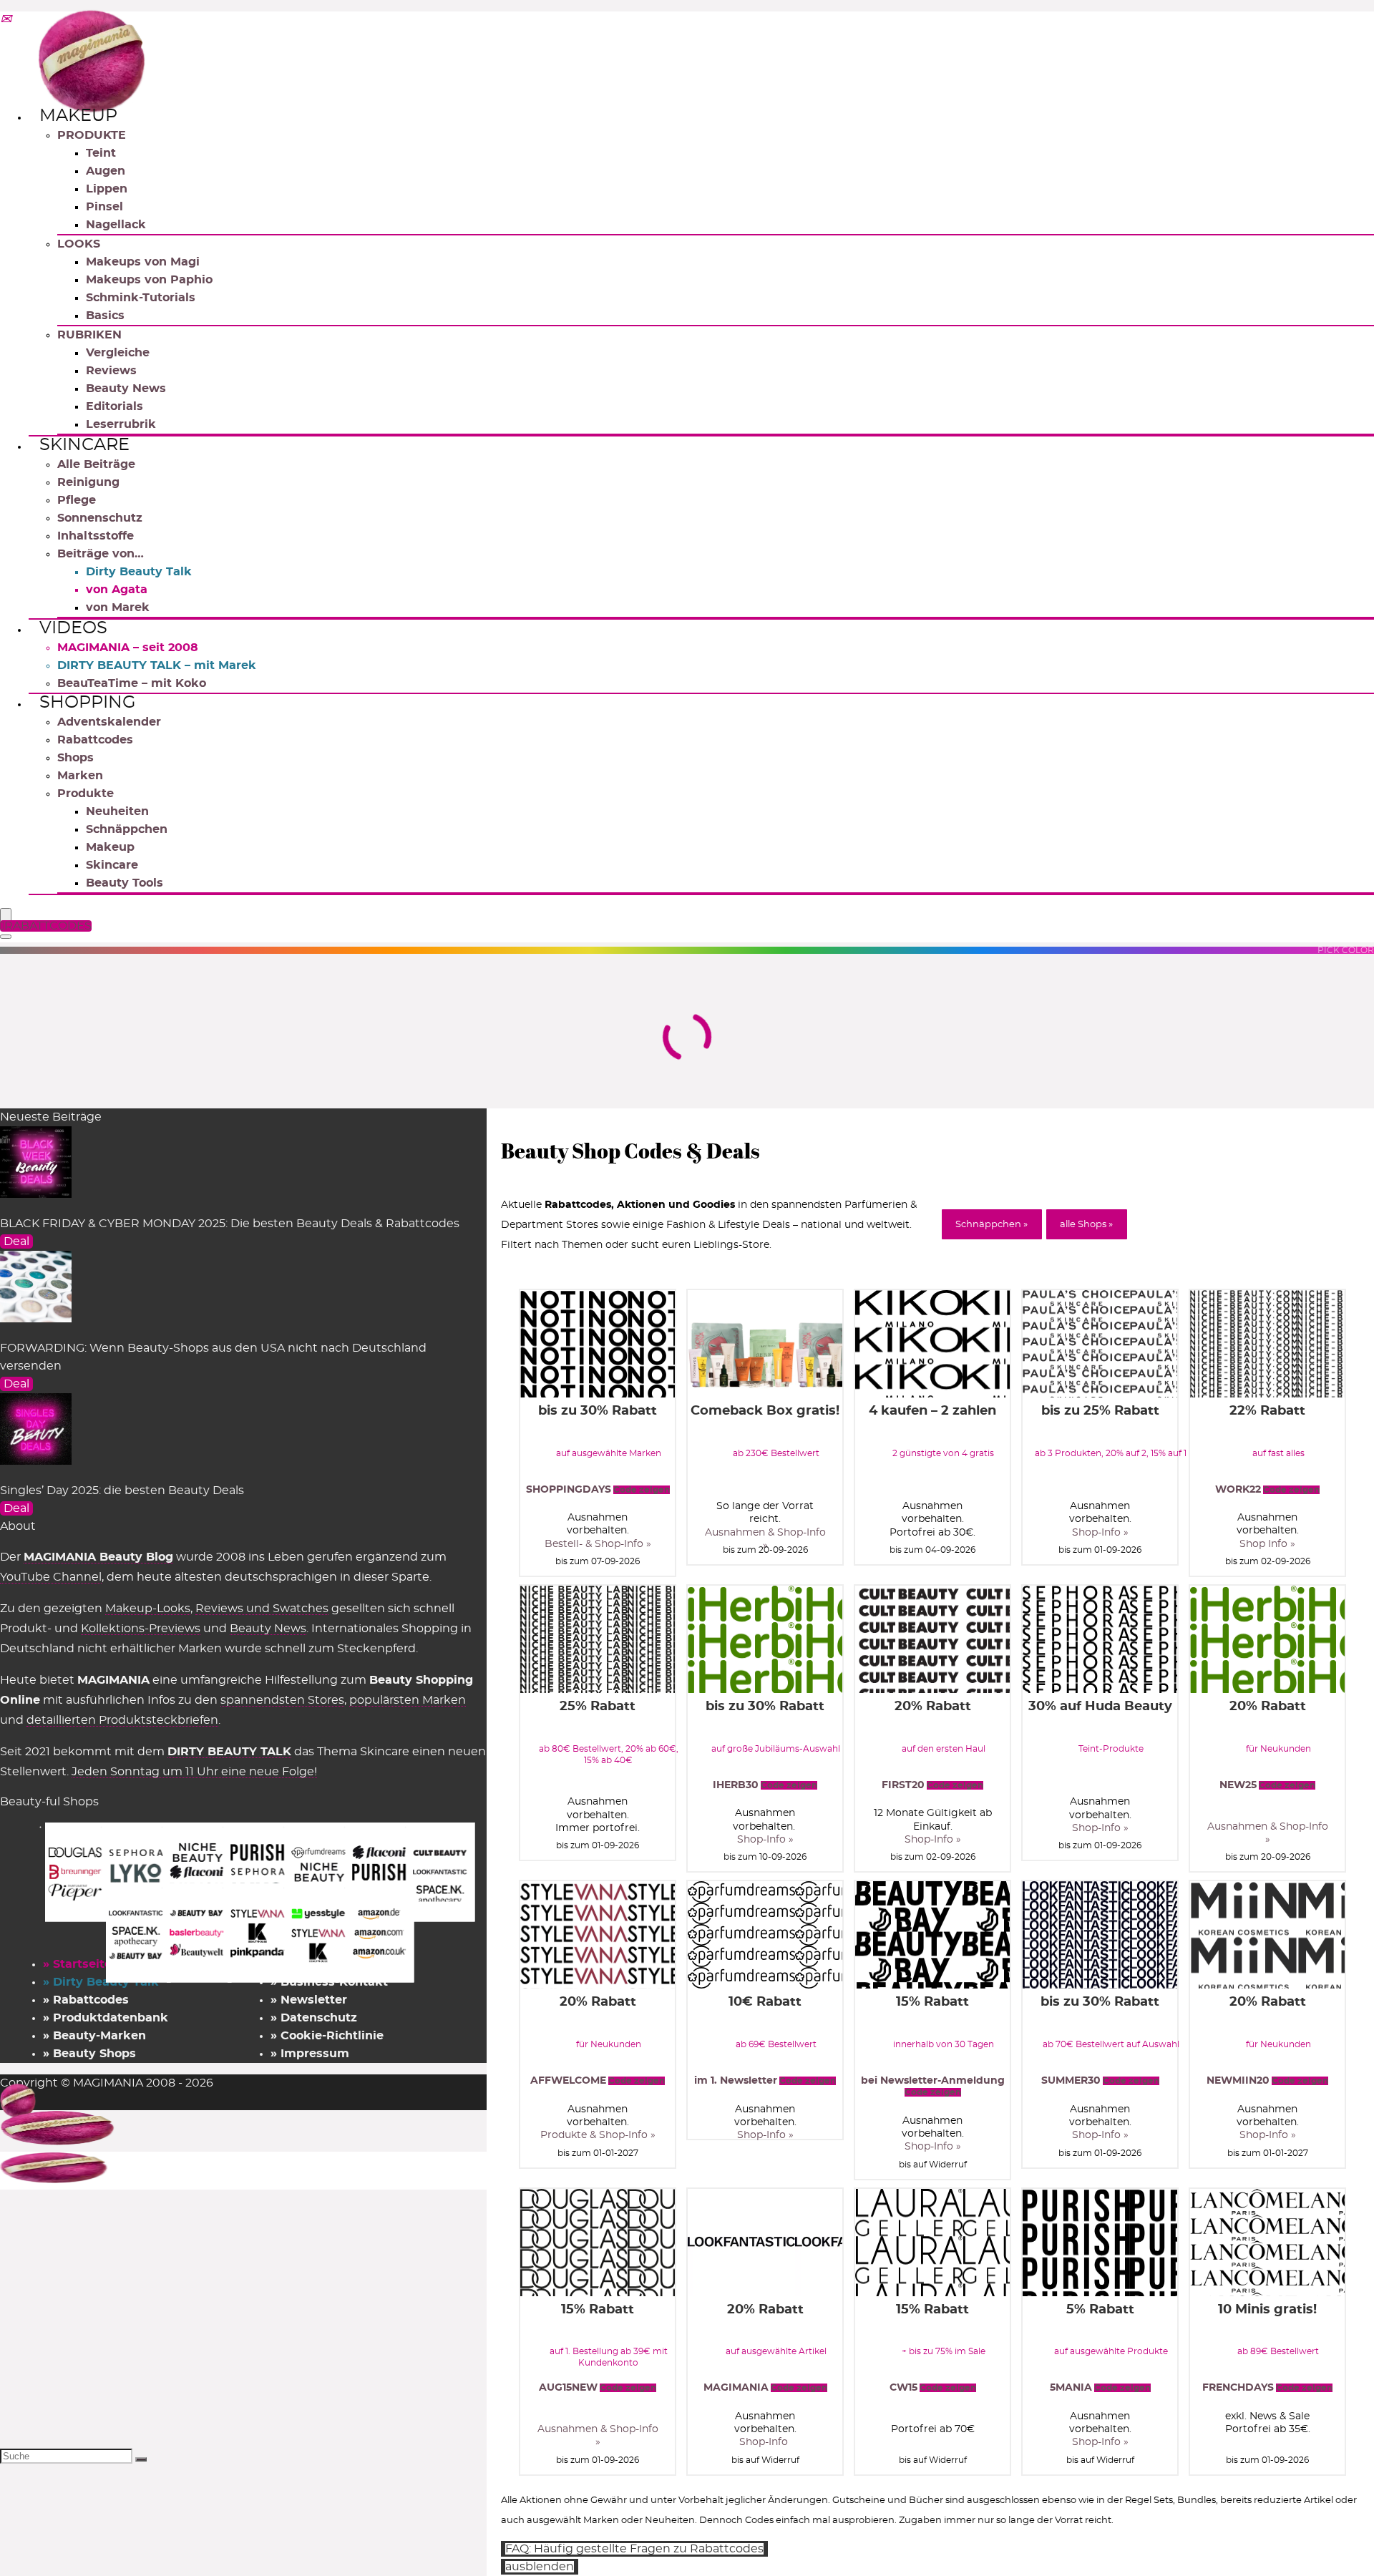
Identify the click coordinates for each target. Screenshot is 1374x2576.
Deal (16, 1241)
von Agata (117, 590)
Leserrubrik (121, 424)
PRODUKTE (92, 135)
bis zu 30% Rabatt (598, 1411)
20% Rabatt (933, 1707)
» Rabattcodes (86, 2000)
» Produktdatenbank (106, 2018)
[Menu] (6, 916)
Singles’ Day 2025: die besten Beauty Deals (122, 1491)
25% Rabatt (598, 1707)
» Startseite (77, 1964)
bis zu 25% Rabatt (1100, 1411)
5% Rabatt (1100, 2310)
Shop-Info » (1100, 1533)
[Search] (6, 937)
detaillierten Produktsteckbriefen (122, 1720)
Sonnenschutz (100, 518)
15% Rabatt (932, 2002)
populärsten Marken (408, 1700)
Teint (101, 153)
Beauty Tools (125, 883)
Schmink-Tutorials (141, 298)
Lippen (107, 189)
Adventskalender (109, 722)
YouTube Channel (51, 1577)
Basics (105, 316)
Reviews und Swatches (262, 1609)
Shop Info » (1267, 1544)
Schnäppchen (127, 829)
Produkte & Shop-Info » (598, 2135)
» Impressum (310, 2054)
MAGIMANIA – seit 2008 (128, 648)
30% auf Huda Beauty (1100, 1707)
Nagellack (116, 225)
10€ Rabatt (765, 2002)
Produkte (86, 794)
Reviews (111, 371)
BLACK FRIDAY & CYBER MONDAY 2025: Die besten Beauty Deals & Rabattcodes (230, 1224)
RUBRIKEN (89, 335)
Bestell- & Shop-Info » (598, 1544)
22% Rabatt (1267, 1411)
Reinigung (88, 482)
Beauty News (126, 389)
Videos (73, 628)
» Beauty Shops (89, 2054)
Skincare (84, 445)
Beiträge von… (101, 554)
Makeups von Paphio (149, 280)
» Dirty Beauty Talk (101, 1982)
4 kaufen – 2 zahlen (932, 1411)
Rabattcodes (95, 740)
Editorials (114, 406)
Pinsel (104, 207)
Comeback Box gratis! (765, 1411)
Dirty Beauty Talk (139, 572)
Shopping (88, 703)
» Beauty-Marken (94, 2036)
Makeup (78, 116)
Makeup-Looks (148, 1609)
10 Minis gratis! (1267, 2310)
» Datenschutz (314, 2018)
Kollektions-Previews (141, 1629)
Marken (80, 776)
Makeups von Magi (143, 262)
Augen (106, 171)
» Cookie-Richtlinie (327, 2036)
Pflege (77, 500)
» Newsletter (309, 2000)
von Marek (118, 608)
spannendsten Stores (282, 1700)
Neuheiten (117, 811)
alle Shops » (1086, 1225)
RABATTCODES (48, 926)
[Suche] (141, 2459)
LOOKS (79, 244)
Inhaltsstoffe (96, 536)
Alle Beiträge (96, 464)
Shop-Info (765, 2442)
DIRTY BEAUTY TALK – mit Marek (157, 665)
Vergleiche (118, 353)
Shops (75, 758)
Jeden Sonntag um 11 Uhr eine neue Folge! (194, 1772)
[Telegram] (6, 20)
